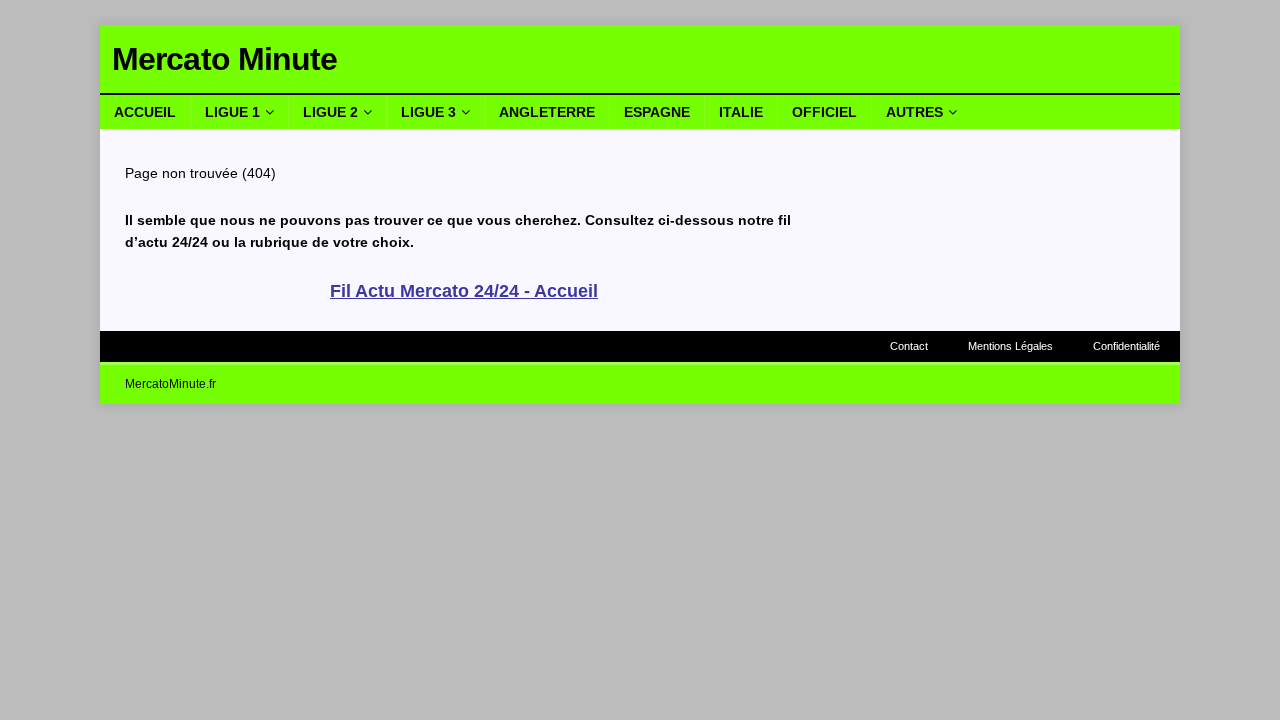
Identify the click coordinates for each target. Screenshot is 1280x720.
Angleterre (547, 112)
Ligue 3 (428, 112)
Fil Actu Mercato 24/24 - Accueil (464, 291)
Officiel (824, 112)
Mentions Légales (1010, 346)
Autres (914, 112)
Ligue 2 (330, 112)
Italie (741, 112)
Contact (909, 346)
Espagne (657, 112)
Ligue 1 (232, 112)
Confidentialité (1126, 346)
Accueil (145, 112)
